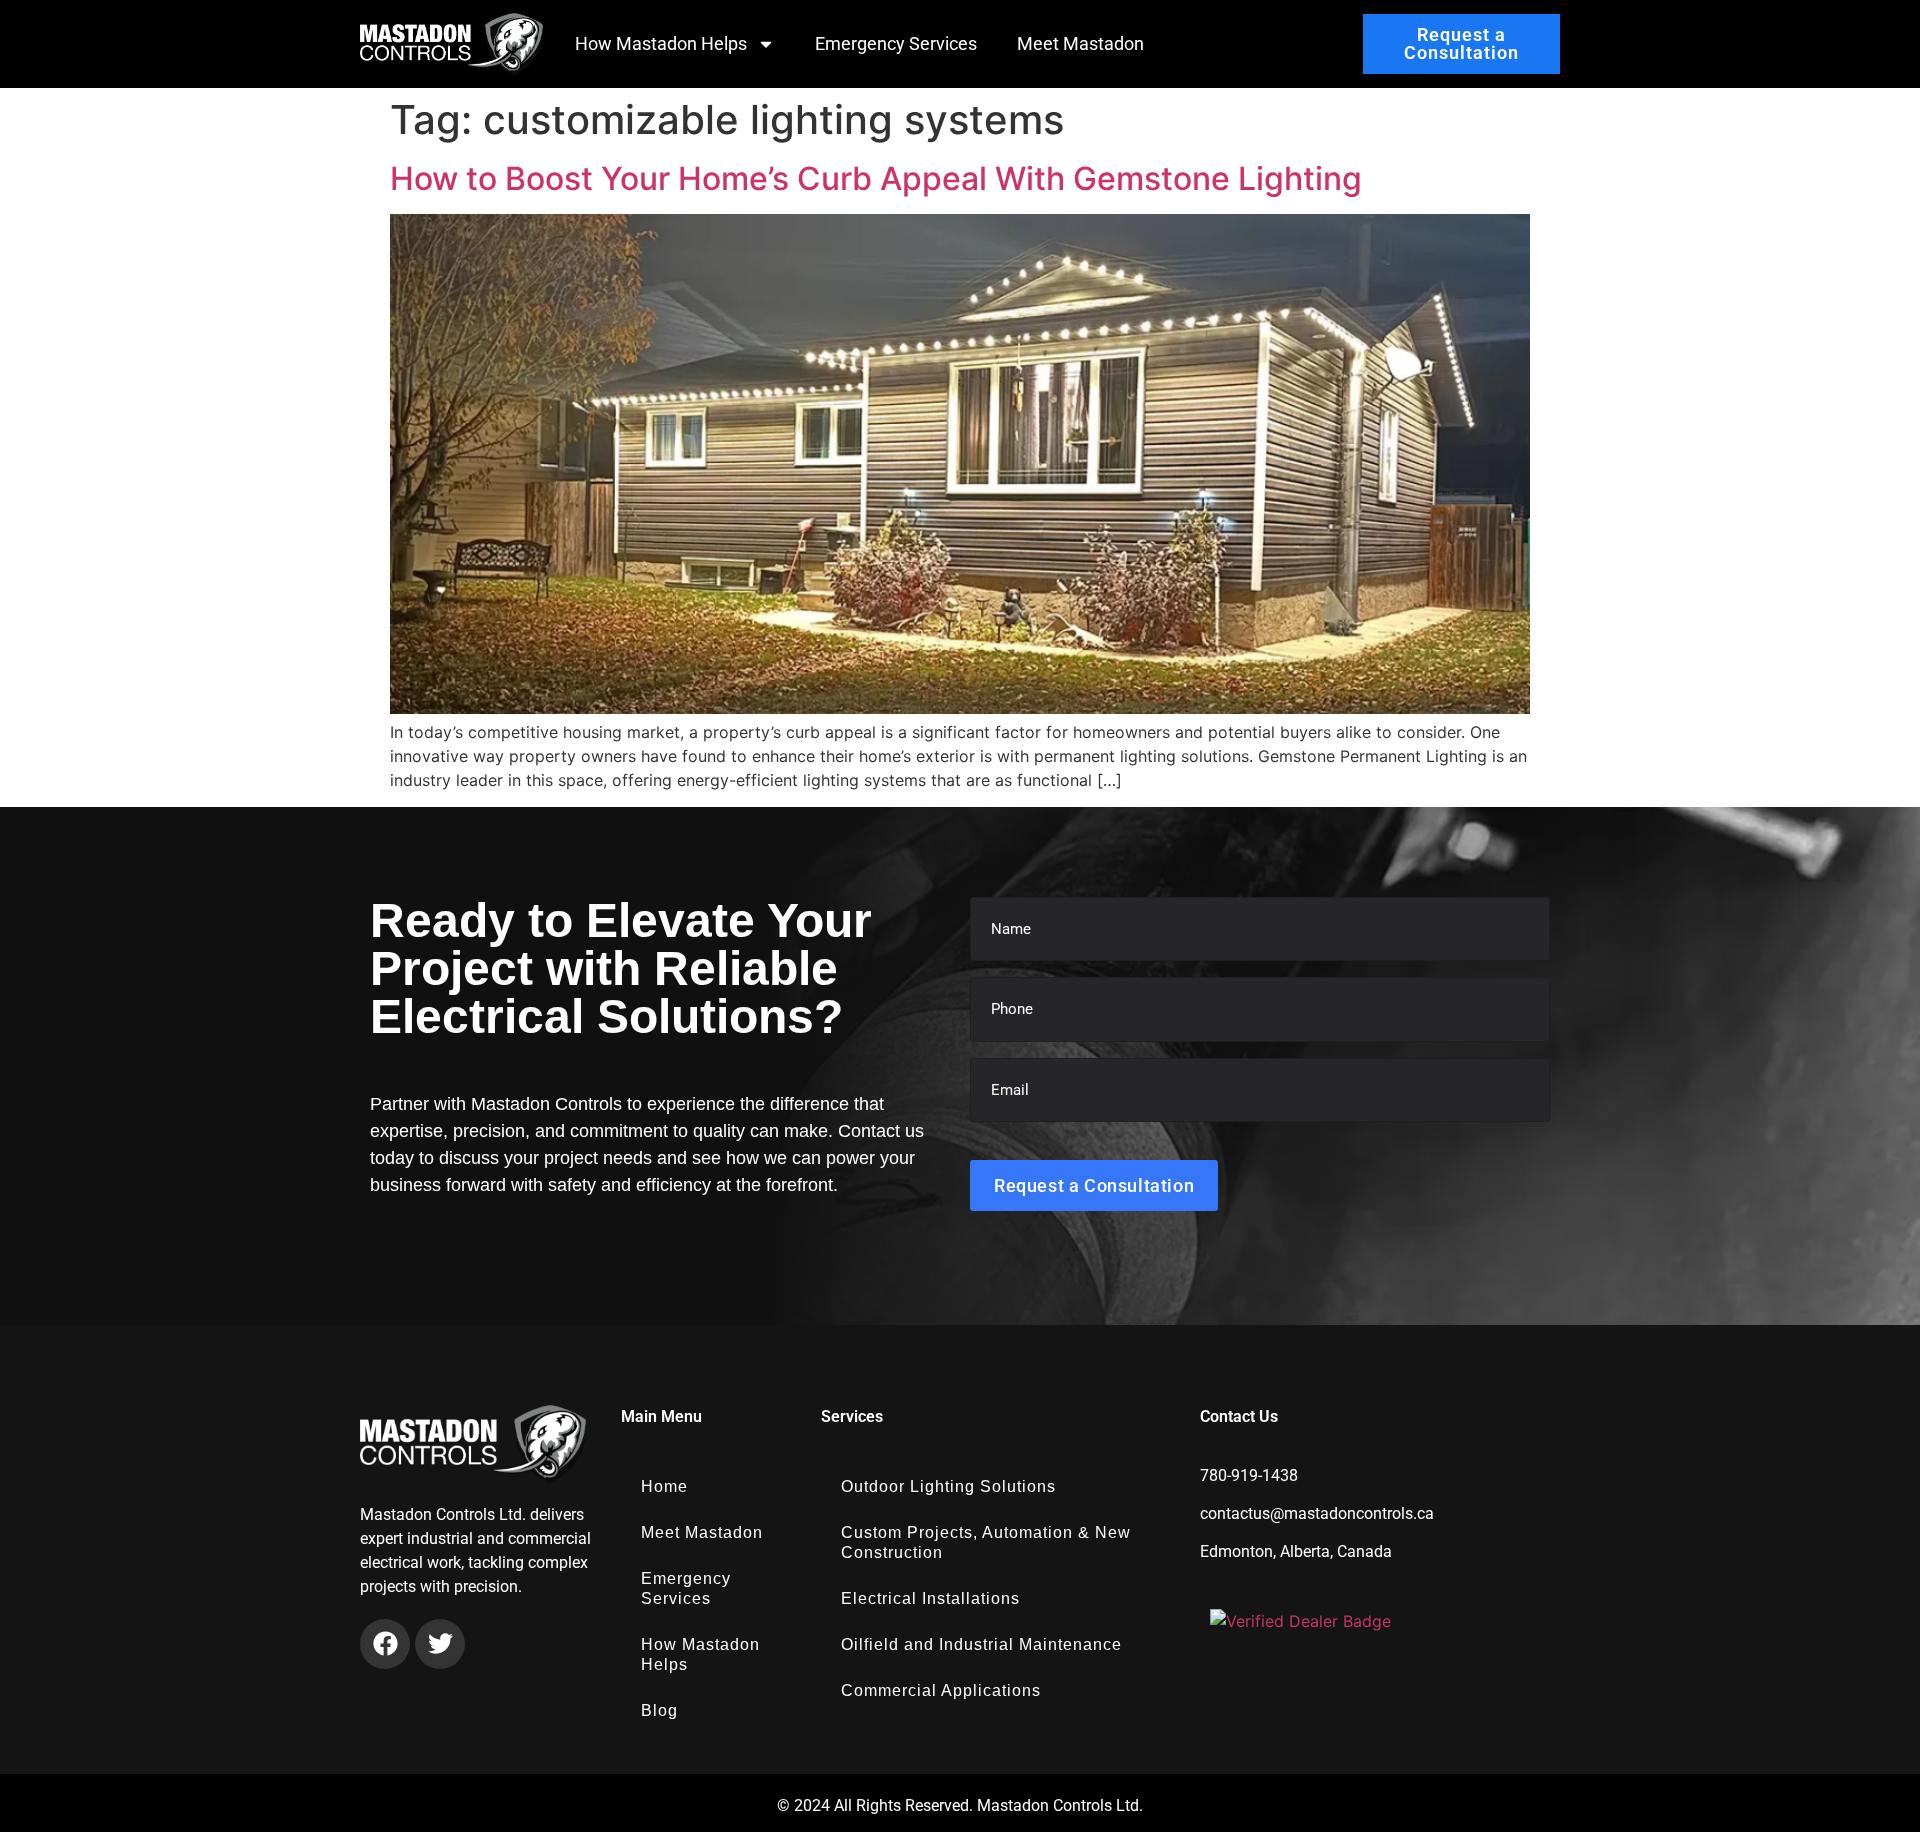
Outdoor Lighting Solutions (948, 1486)
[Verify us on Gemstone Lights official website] (1300, 1621)
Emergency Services (896, 43)
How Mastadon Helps (661, 43)
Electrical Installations (930, 1598)
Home (664, 1486)
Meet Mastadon (1080, 43)
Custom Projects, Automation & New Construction (986, 1542)
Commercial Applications (941, 1690)
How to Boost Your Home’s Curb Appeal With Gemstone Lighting (876, 178)
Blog (659, 1710)
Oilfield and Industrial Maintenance (981, 1644)
